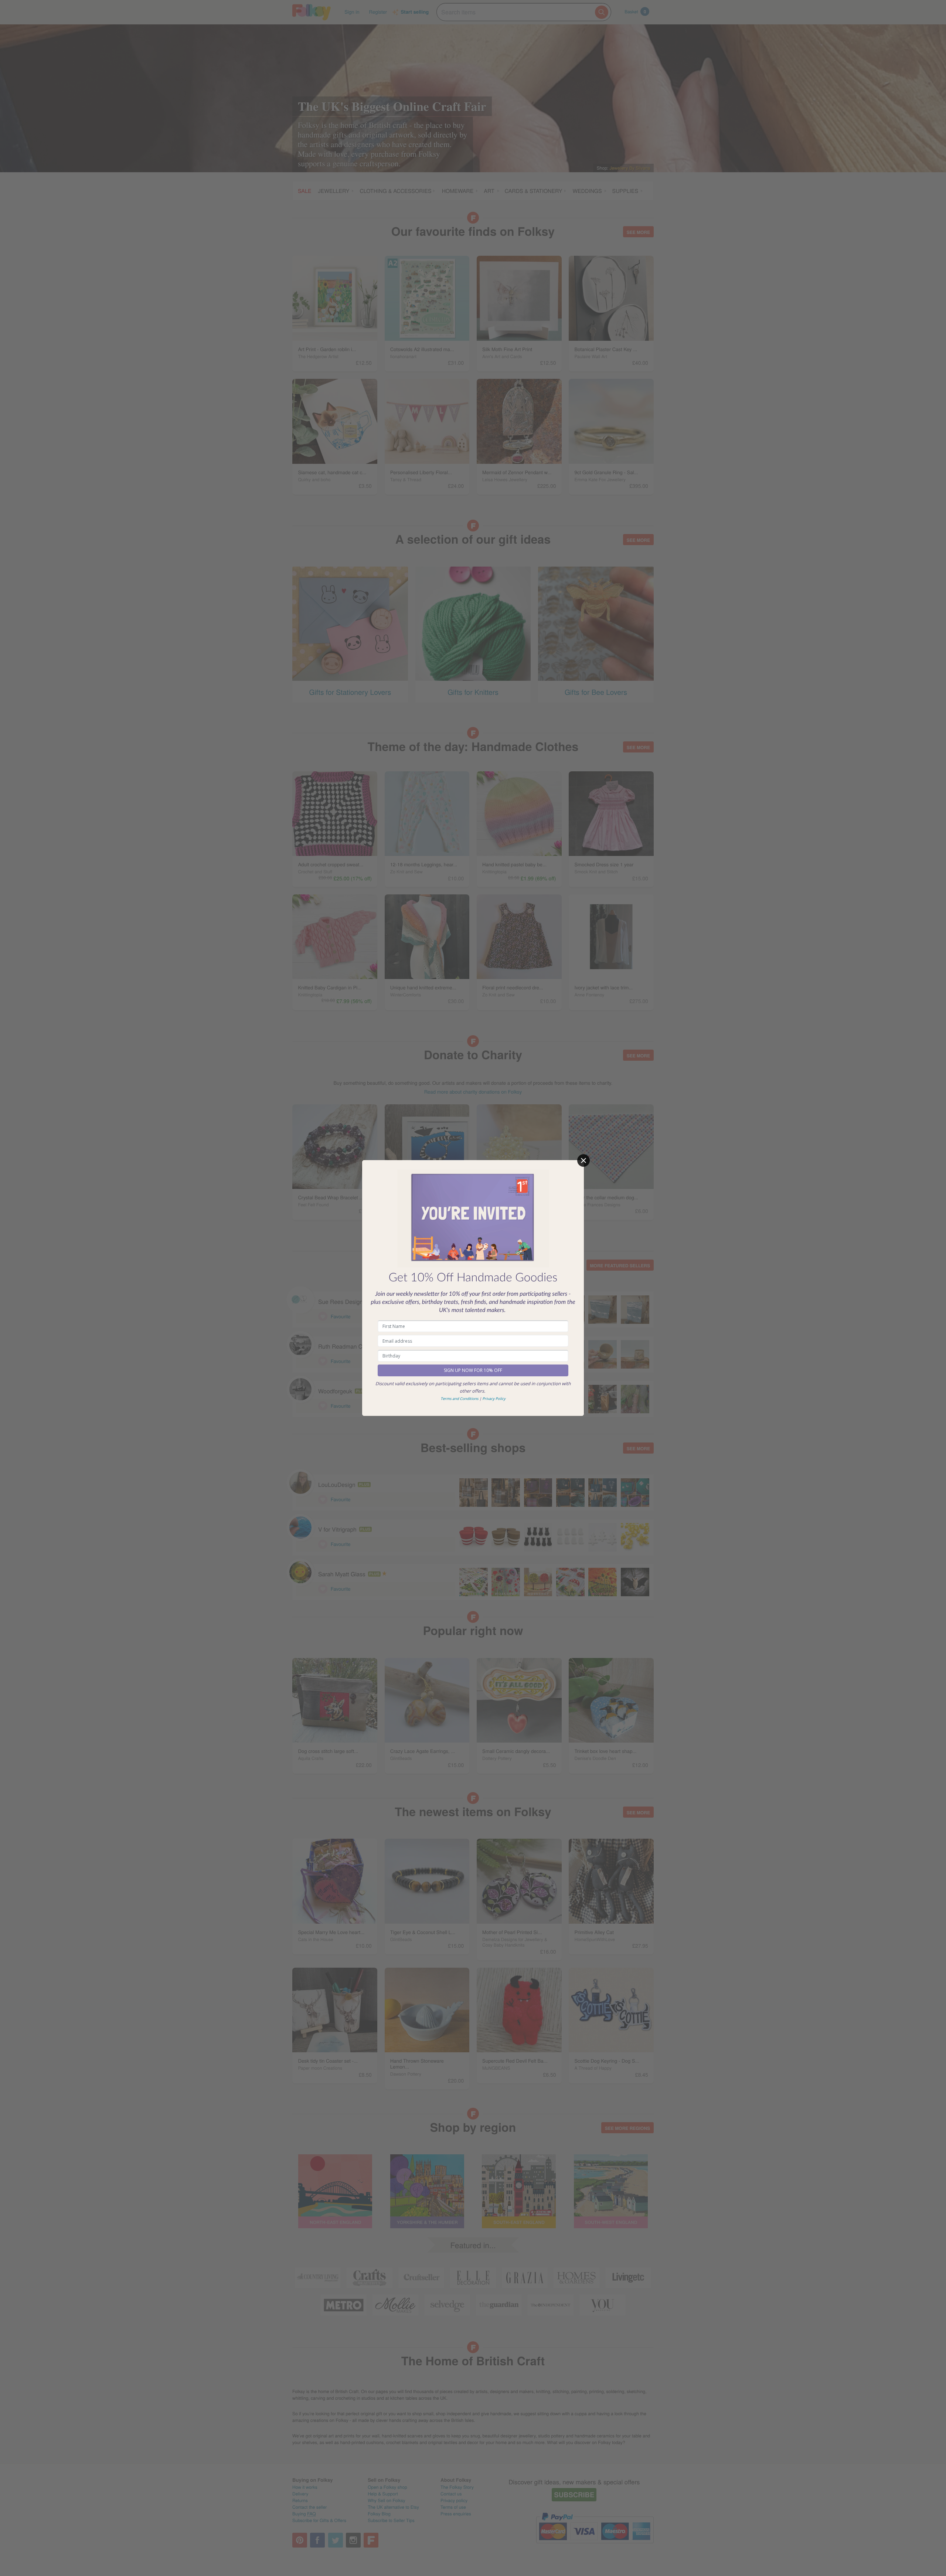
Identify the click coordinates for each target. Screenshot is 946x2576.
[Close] (583, 1160)
